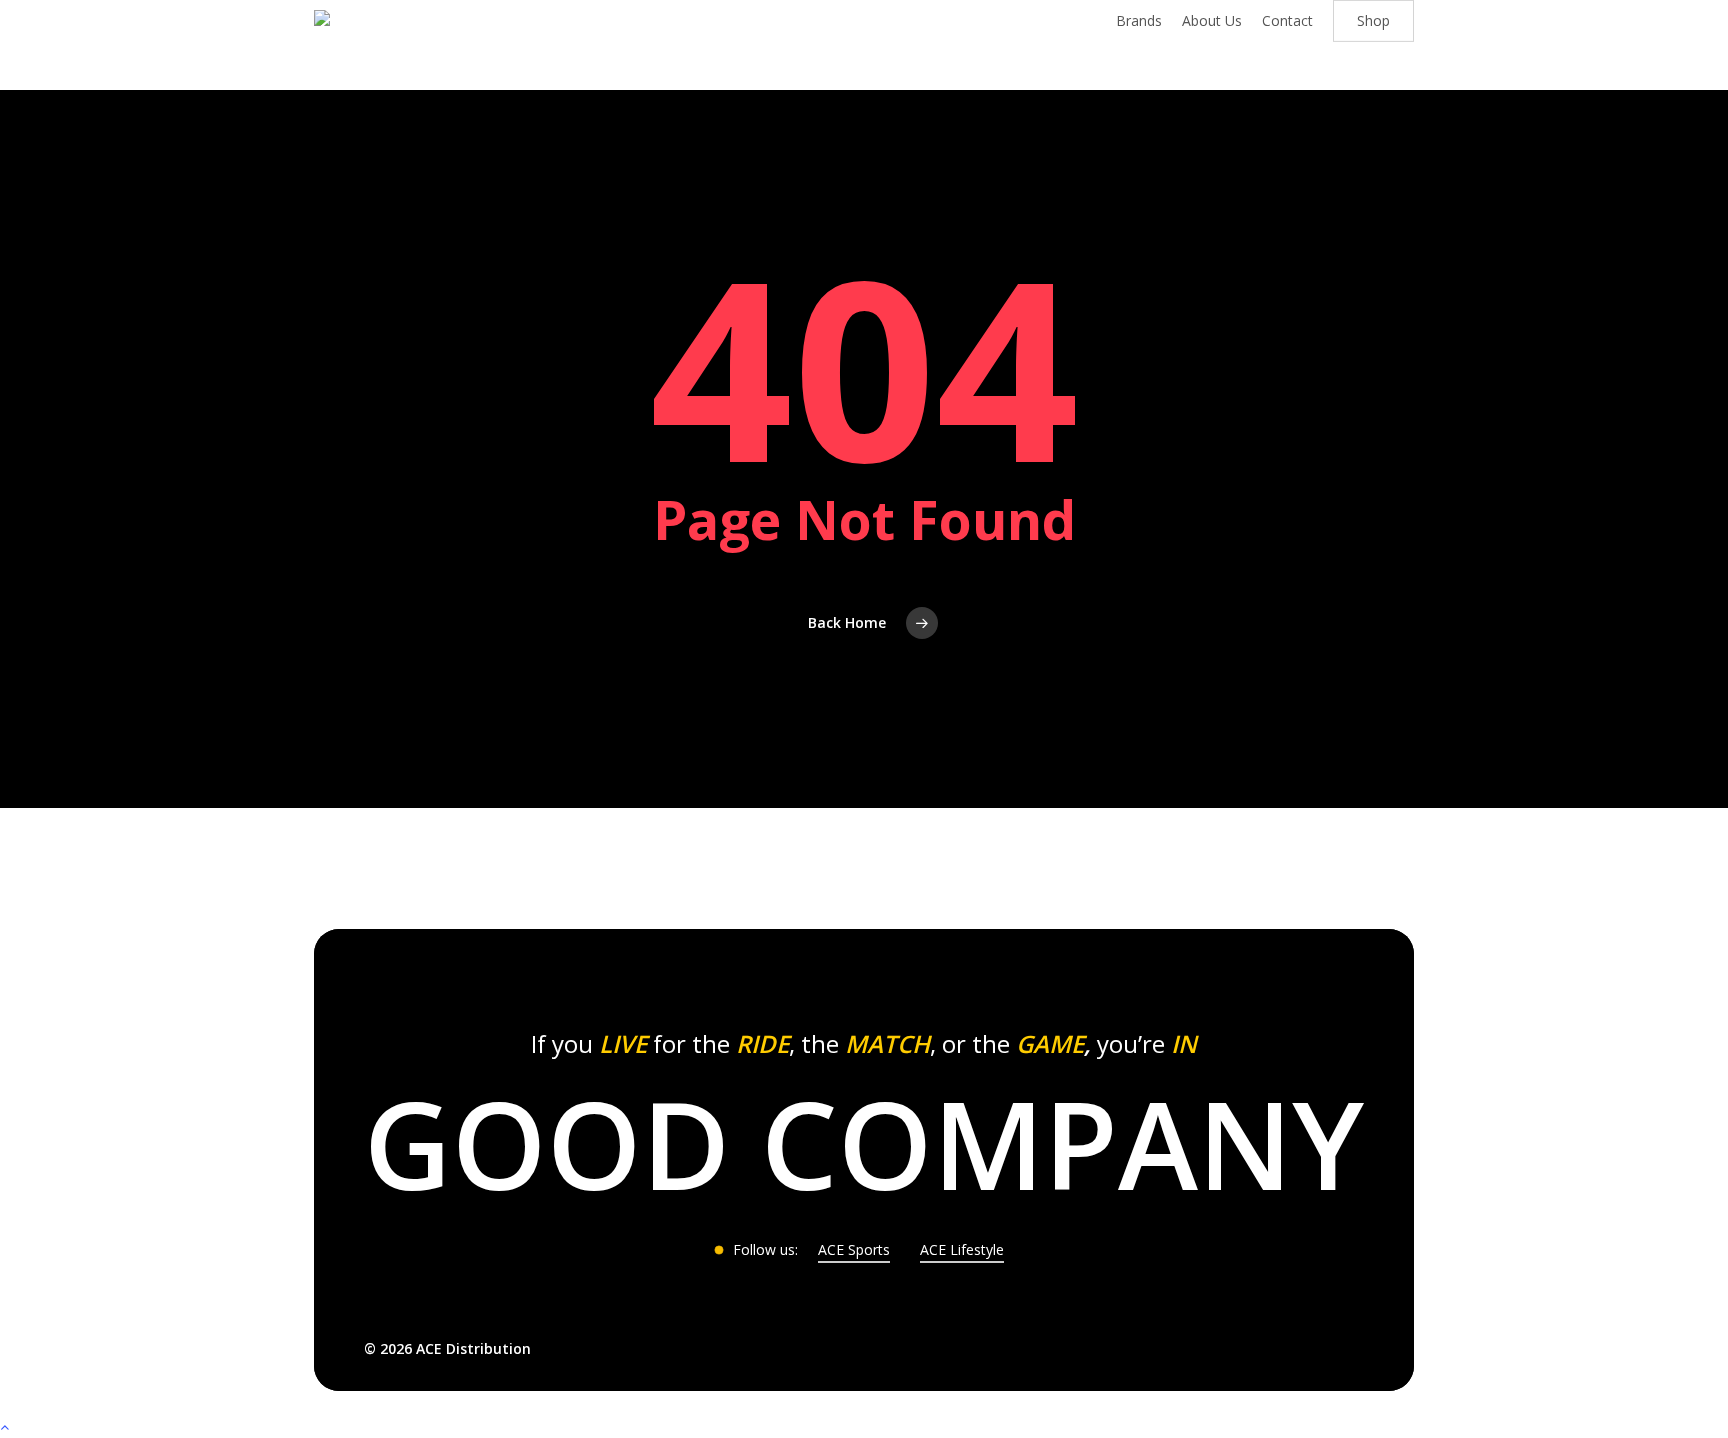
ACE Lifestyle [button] (962, 1249)
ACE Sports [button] (854, 1249)
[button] (864, 1143)
